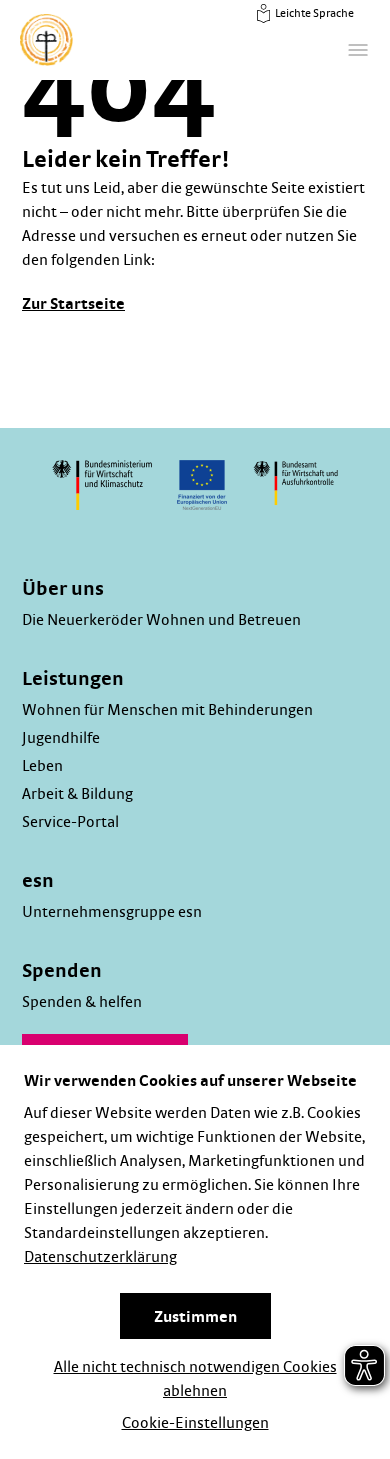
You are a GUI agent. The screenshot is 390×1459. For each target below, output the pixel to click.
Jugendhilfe (61, 738)
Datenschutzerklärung (100, 1257)
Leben (42, 766)
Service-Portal (70, 822)
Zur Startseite (73, 304)
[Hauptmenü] (358, 50)
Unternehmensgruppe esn (112, 912)
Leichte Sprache (313, 13)
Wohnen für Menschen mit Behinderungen (167, 710)
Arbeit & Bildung (77, 794)
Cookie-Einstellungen (195, 1423)
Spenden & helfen (82, 1002)
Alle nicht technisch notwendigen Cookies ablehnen (195, 1379)
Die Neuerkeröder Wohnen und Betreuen (161, 620)
